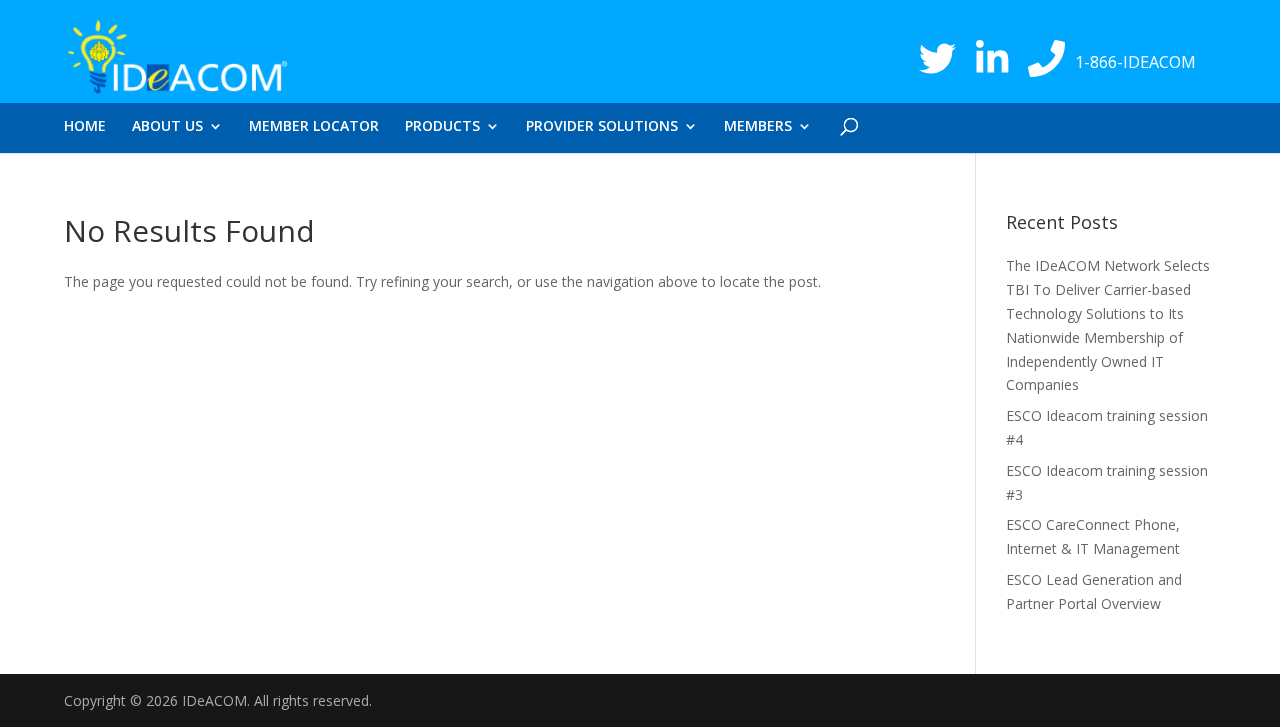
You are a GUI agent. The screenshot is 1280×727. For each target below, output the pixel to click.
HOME (85, 127)
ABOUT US (167, 127)
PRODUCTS (442, 127)
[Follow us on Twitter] (937, 57)
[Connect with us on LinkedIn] (992, 57)
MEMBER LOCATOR (314, 127)
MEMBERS (758, 127)
